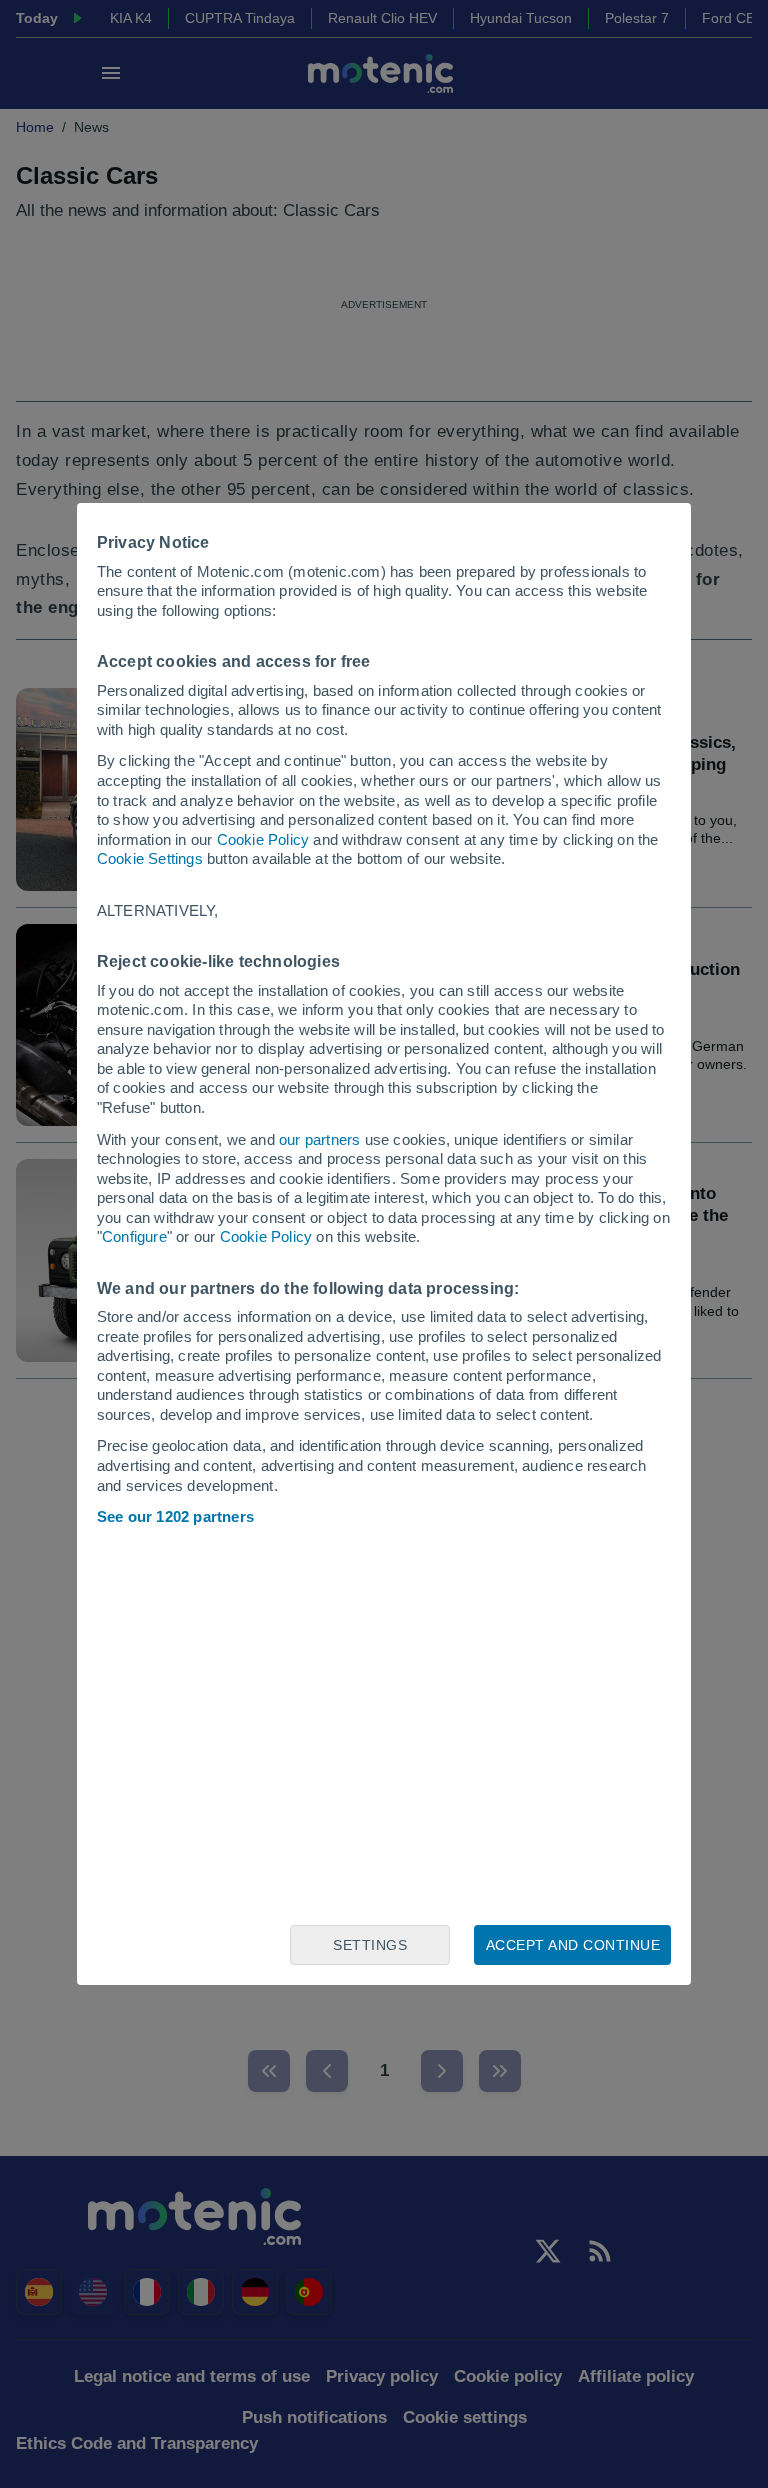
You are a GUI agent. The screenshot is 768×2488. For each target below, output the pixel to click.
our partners (319, 1139)
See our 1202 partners (175, 1516)
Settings (370, 1945)
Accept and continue (573, 1945)
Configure (134, 1236)
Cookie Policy (263, 839)
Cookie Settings (150, 858)
